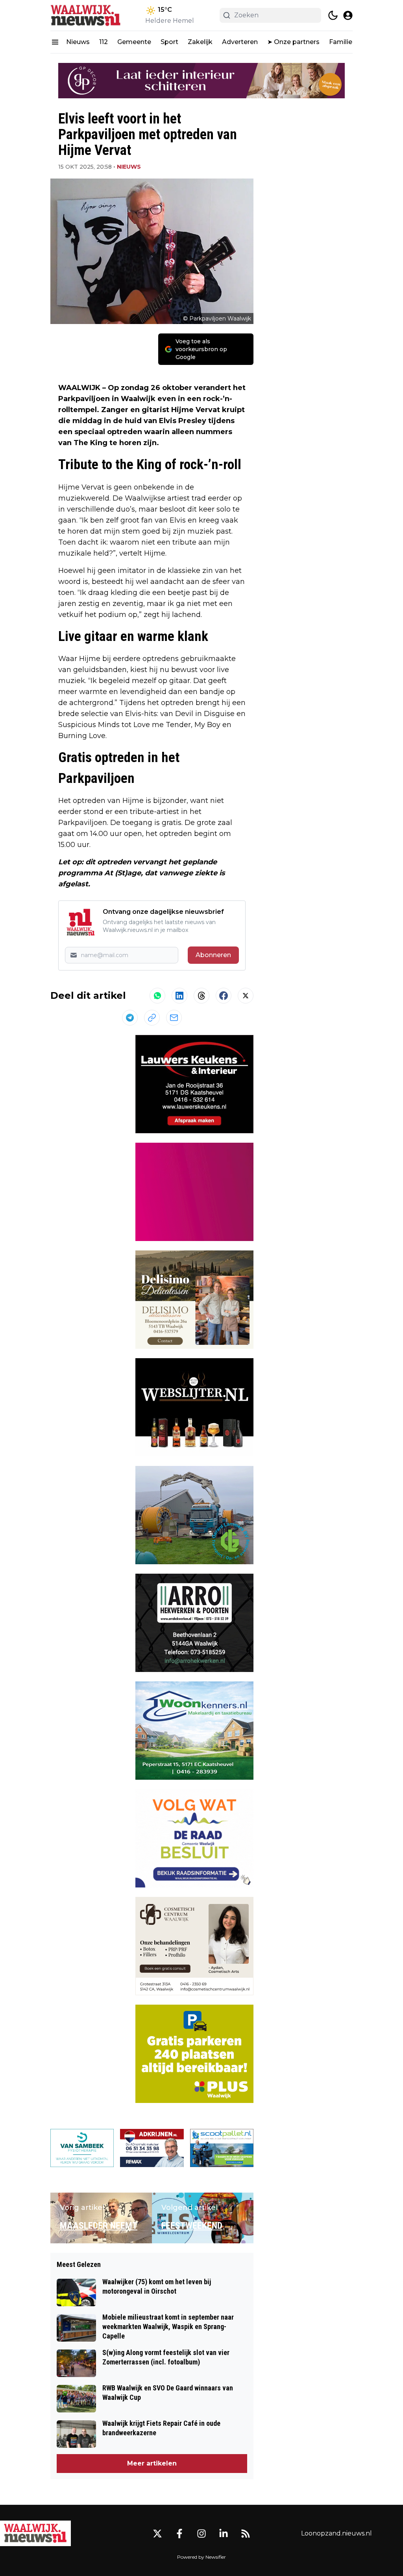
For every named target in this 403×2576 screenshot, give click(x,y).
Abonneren (213, 955)
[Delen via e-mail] (174, 1018)
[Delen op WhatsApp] (157, 996)
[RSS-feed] (246, 2534)
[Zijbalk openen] (55, 42)
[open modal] (348, 15)
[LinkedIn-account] (224, 2534)
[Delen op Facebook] (224, 996)
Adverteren (240, 42)
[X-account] (157, 2534)
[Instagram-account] (201, 2534)
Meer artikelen (152, 2463)
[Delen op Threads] (201, 996)
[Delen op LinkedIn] (179, 996)
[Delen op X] (246, 996)
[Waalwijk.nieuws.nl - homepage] (86, 15)
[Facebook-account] (179, 2534)
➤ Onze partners (293, 42)
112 (104, 42)
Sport (169, 42)
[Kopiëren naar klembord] (152, 1018)
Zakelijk (200, 42)
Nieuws (78, 42)
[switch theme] (333, 15)
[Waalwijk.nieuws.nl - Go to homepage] (35, 2533)
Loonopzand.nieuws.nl (336, 2533)
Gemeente (134, 42)
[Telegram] (130, 1018)
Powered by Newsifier (201, 2557)
